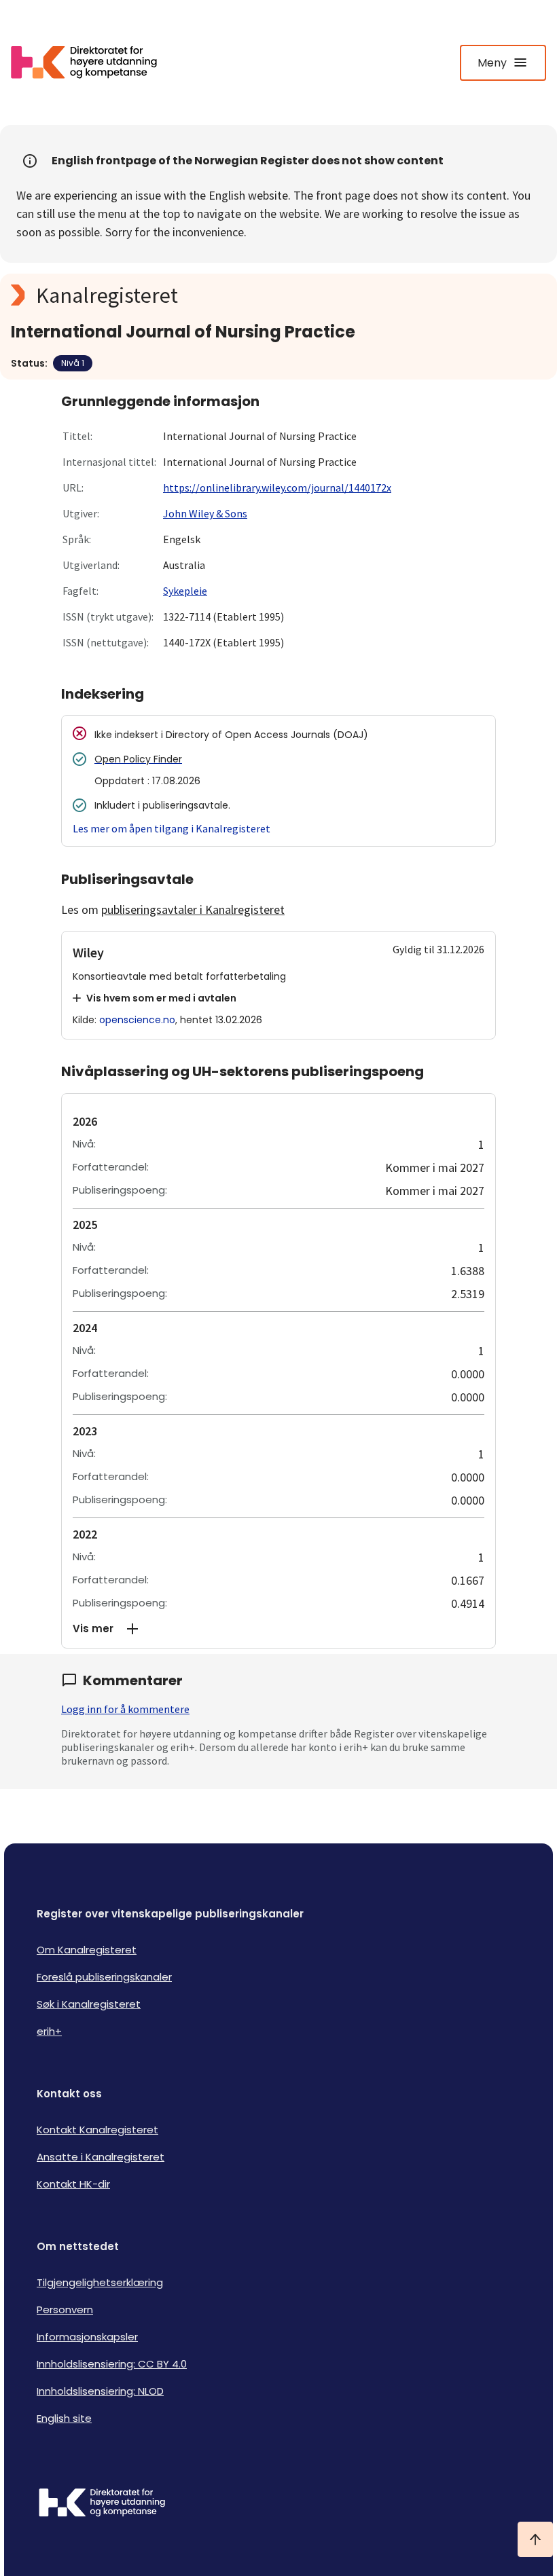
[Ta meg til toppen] (535, 2539)
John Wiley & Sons (205, 513)
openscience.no (137, 1020)
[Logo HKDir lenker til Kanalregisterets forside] (92, 62)
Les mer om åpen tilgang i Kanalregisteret (172, 828)
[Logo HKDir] (278, 2504)
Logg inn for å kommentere (125, 1709)
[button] (278, 1629)
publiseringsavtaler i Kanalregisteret (193, 909)
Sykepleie (185, 591)
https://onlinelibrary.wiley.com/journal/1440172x (277, 487)
